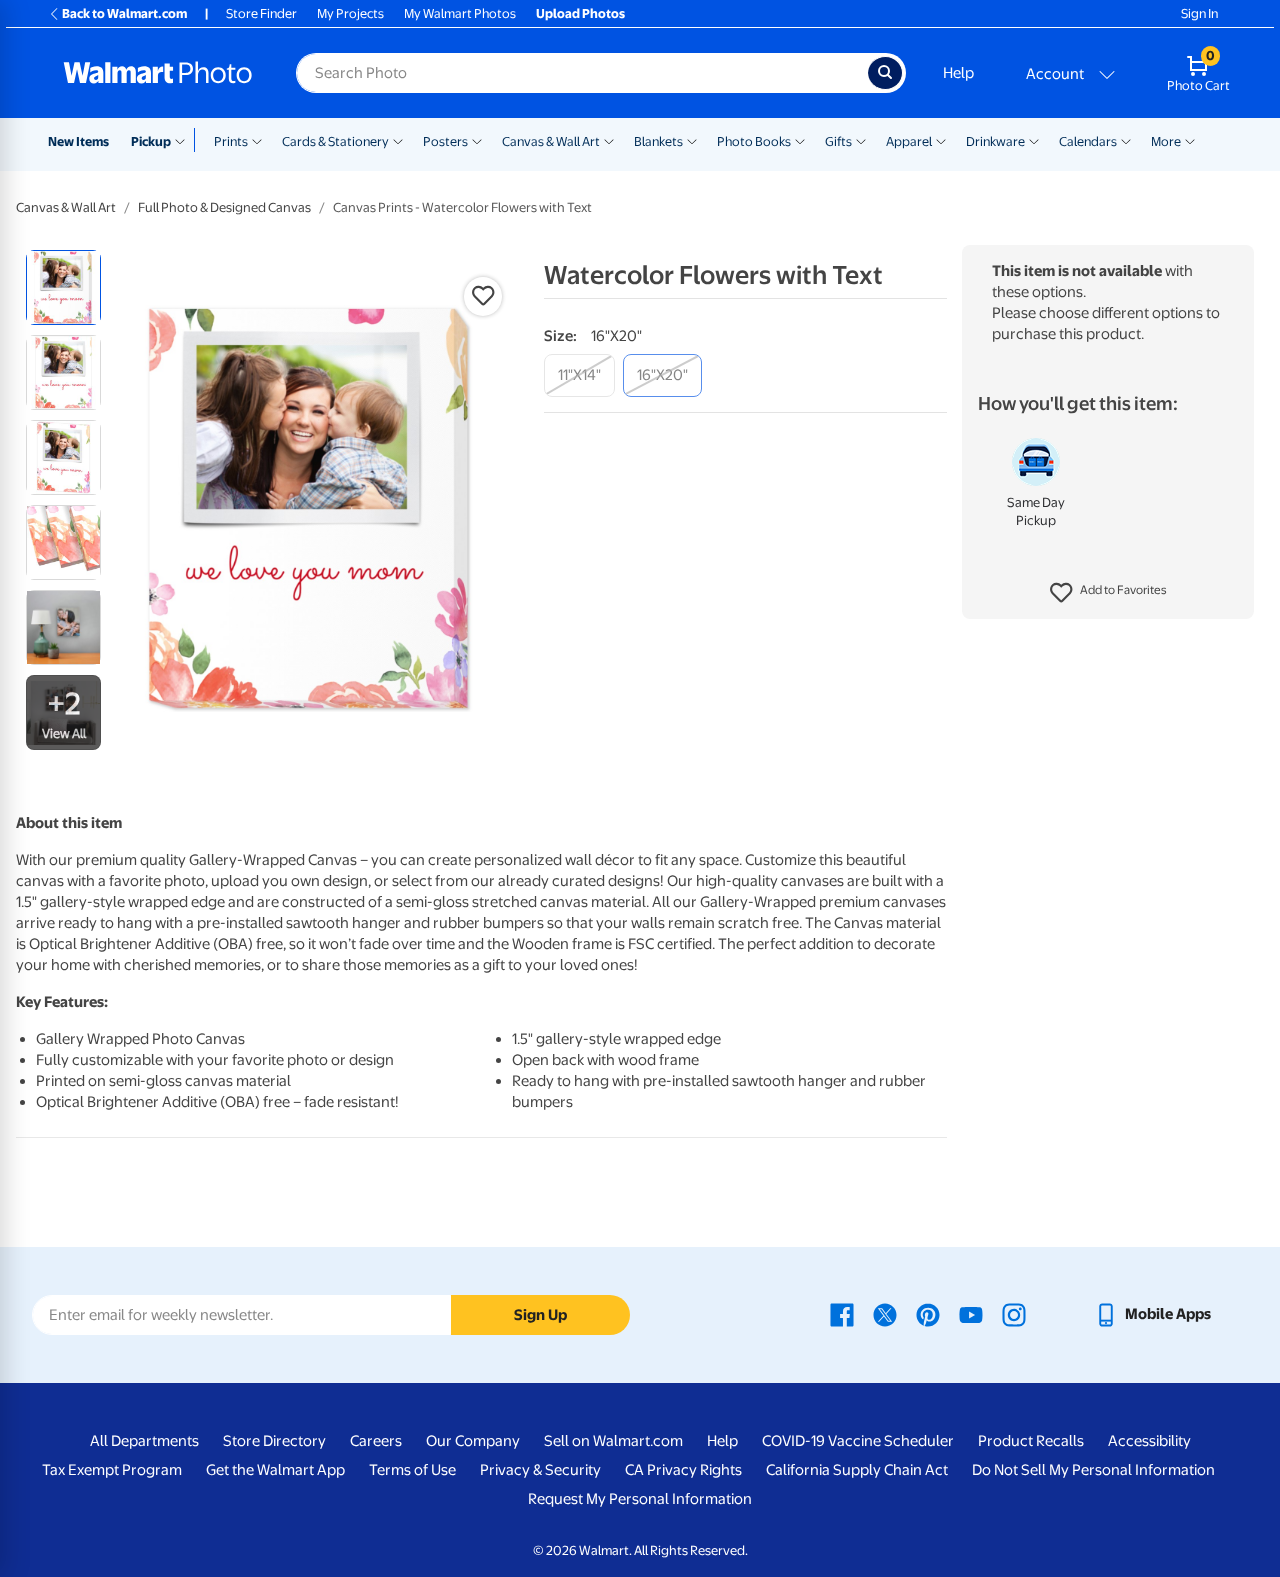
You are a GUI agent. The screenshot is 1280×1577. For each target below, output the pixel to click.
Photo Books (754, 141)
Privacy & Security (540, 1470)
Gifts (838, 141)
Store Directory (274, 1441)
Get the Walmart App (275, 1470)
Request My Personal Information (640, 1499)
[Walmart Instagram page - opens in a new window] (1014, 1314)
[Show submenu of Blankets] (692, 140)
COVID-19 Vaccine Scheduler (858, 1441)
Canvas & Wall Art (551, 141)
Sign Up (540, 1315)
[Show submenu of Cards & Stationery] (398, 140)
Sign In (1199, 13)
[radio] (63, 287)
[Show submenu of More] (1190, 140)
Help (958, 73)
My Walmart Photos (460, 13)
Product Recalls (1031, 1441)
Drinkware (995, 141)
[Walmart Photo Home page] (158, 73)
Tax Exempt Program (112, 1470)
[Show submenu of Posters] (477, 140)
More (1166, 141)
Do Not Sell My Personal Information (1093, 1470)
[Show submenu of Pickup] (184, 140)
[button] (1108, 593)
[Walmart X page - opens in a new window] (885, 1314)
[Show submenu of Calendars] (1126, 140)
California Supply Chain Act (857, 1470)
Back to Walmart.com (124, 13)
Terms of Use (412, 1470)
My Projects (350, 13)
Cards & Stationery (335, 141)
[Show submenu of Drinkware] (1034, 140)
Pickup (151, 141)
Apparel (909, 141)
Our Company (473, 1441)
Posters (445, 141)
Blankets (658, 141)
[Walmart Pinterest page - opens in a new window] (928, 1314)
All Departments (144, 1441)
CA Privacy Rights (683, 1470)
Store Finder (261, 13)
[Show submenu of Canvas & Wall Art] (609, 140)
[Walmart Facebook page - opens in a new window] (842, 1314)
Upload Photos (580, 13)
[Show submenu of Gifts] (861, 140)
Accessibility (1149, 1441)
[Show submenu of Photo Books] (800, 140)
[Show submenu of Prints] (257, 140)
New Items (78, 141)
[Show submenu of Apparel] (941, 140)
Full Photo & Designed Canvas (224, 207)
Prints (231, 141)
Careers (376, 1441)
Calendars (1088, 141)
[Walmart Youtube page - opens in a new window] (971, 1314)
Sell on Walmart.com (613, 1441)
